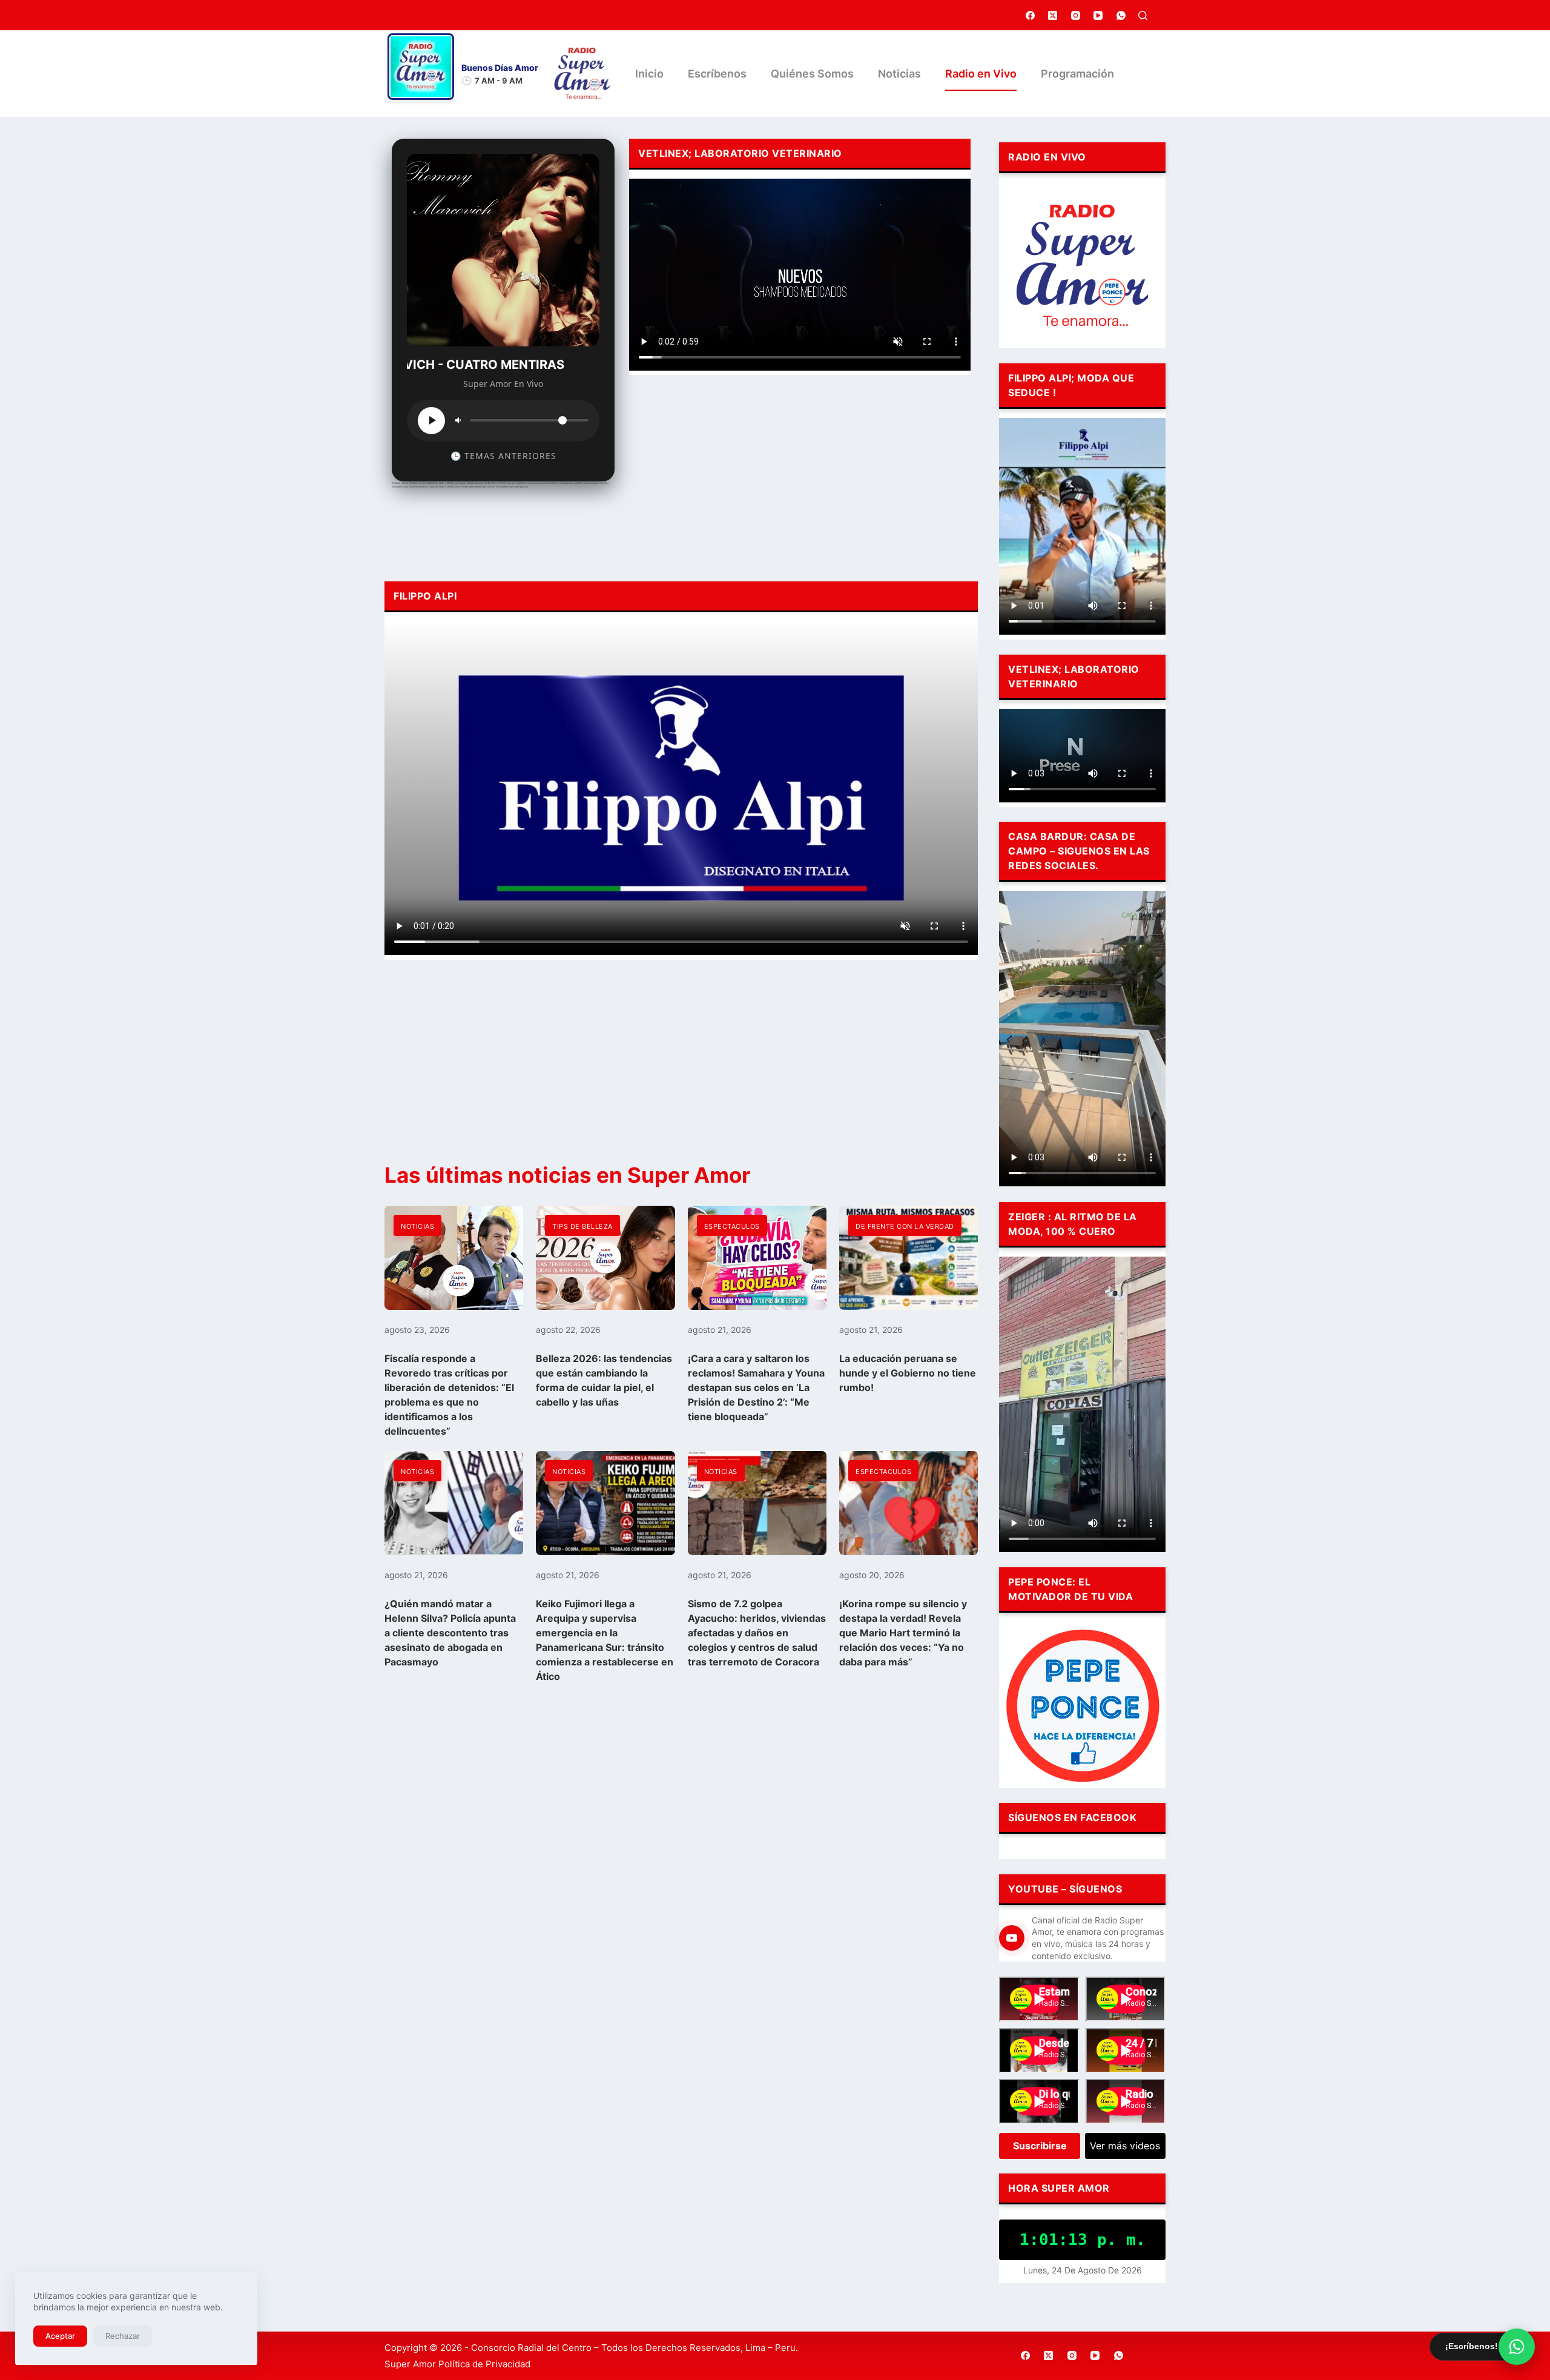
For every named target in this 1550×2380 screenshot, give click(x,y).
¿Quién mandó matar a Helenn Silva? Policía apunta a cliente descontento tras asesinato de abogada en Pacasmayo (450, 1633)
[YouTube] (1098, 15)
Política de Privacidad (484, 2364)
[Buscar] (1143, 15)
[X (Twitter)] (1053, 15)
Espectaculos (732, 1226)
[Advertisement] (800, 475)
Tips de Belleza (582, 1226)
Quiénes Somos (812, 74)
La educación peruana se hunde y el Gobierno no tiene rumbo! (908, 1373)
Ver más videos (1125, 2146)
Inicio (649, 74)
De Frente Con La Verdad (905, 1226)
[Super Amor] (582, 74)
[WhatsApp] (1121, 15)
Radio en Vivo (981, 74)
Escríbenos (717, 74)
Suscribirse (1040, 2146)
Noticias (899, 74)
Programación (1077, 74)
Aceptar (60, 2336)
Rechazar (123, 2336)
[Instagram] (1076, 15)
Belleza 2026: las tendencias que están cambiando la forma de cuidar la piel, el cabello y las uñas (604, 1380)
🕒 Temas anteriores (503, 456)
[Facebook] (1031, 15)
